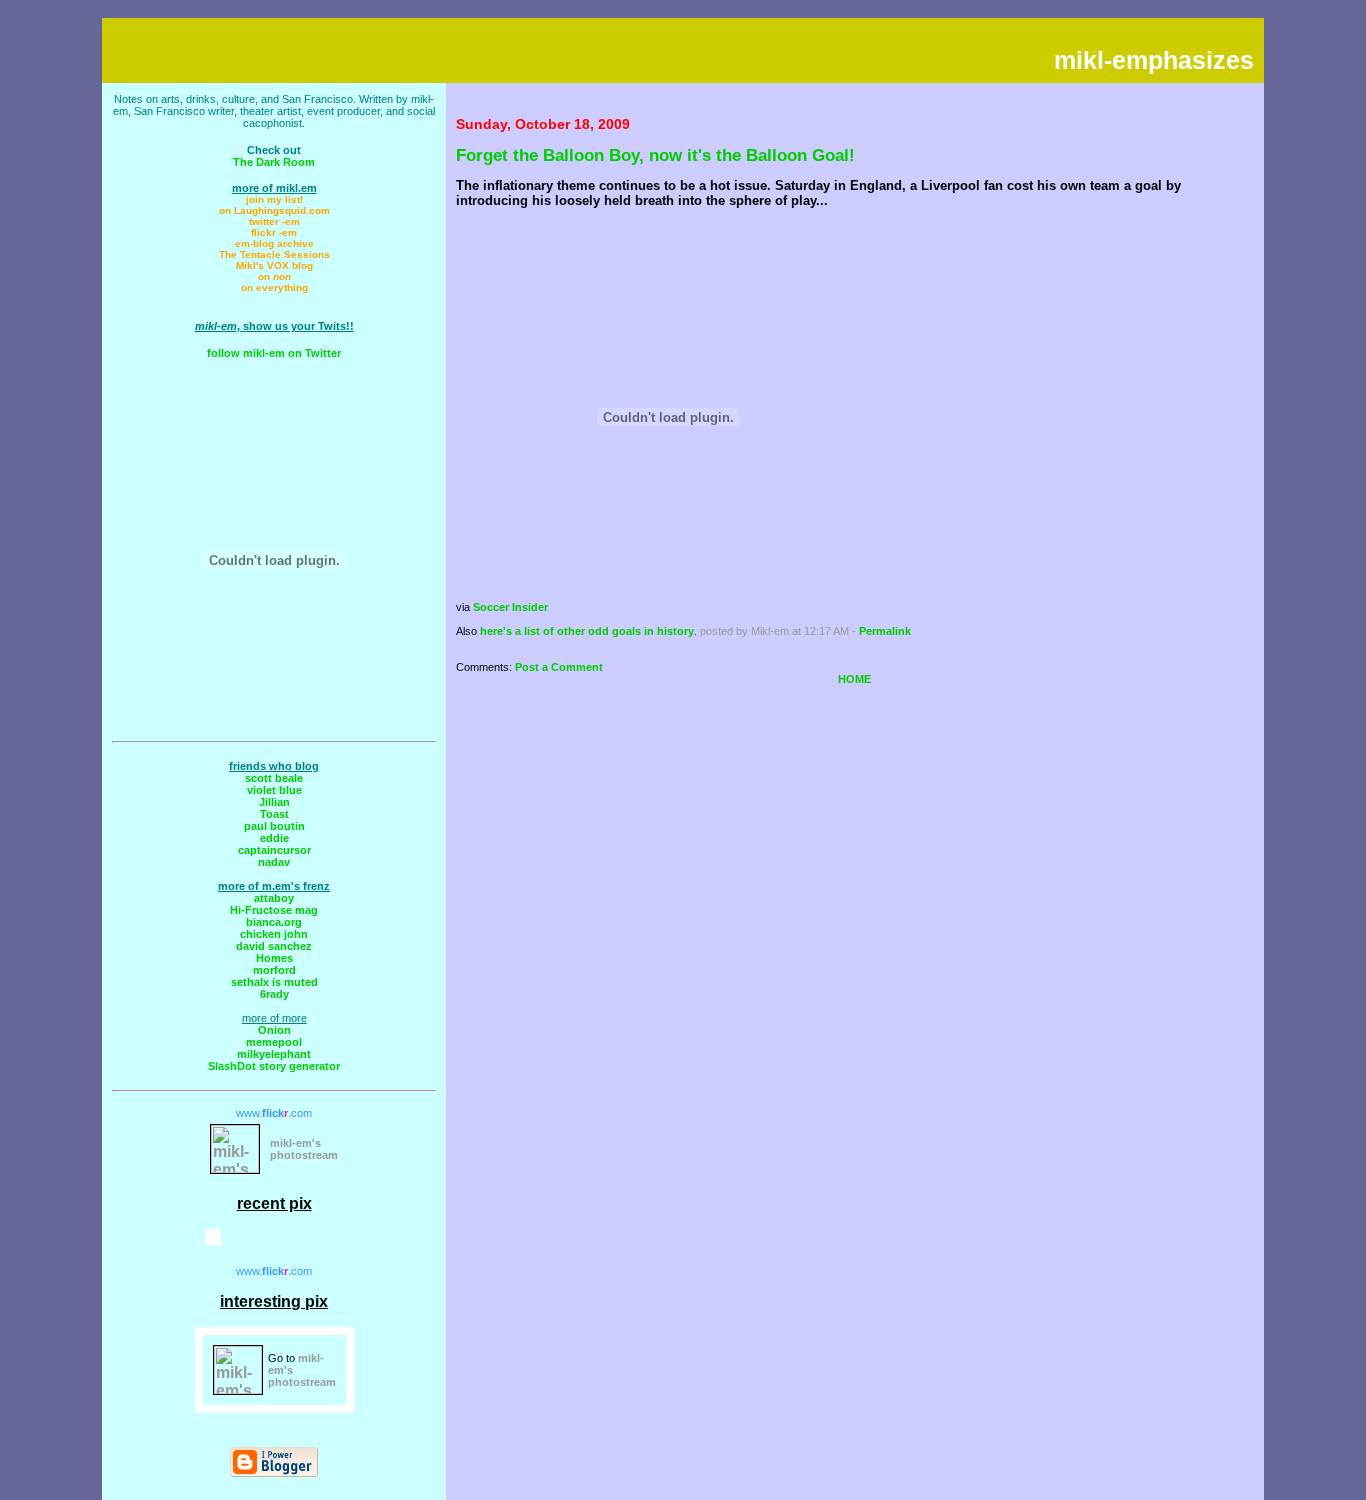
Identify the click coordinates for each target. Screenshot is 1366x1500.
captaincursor (274, 850)
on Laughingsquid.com (274, 210)
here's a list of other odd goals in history (587, 631)
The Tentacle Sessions (274, 254)
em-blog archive (274, 243)
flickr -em (274, 232)
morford (274, 970)
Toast (274, 814)
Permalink (885, 631)
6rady (274, 994)
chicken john (274, 934)
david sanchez (274, 946)
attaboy (274, 898)
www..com (274, 1113)
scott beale (274, 778)
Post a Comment (559, 667)
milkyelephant (274, 1054)
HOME (854, 679)
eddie (274, 838)
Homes (274, 958)
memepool (274, 1042)
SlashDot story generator (274, 1066)
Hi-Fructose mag (274, 910)
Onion (274, 1030)
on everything (274, 287)
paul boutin (274, 826)
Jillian (274, 802)
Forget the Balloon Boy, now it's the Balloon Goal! (655, 155)
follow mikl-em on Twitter (274, 353)
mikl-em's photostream (304, 1149)
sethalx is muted (274, 982)
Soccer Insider (510, 607)
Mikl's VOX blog (274, 265)
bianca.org (274, 922)
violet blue (274, 790)
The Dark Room (274, 162)
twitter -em (274, 221)
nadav (274, 862)
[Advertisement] (683, 90)
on (274, 276)
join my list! (274, 199)
